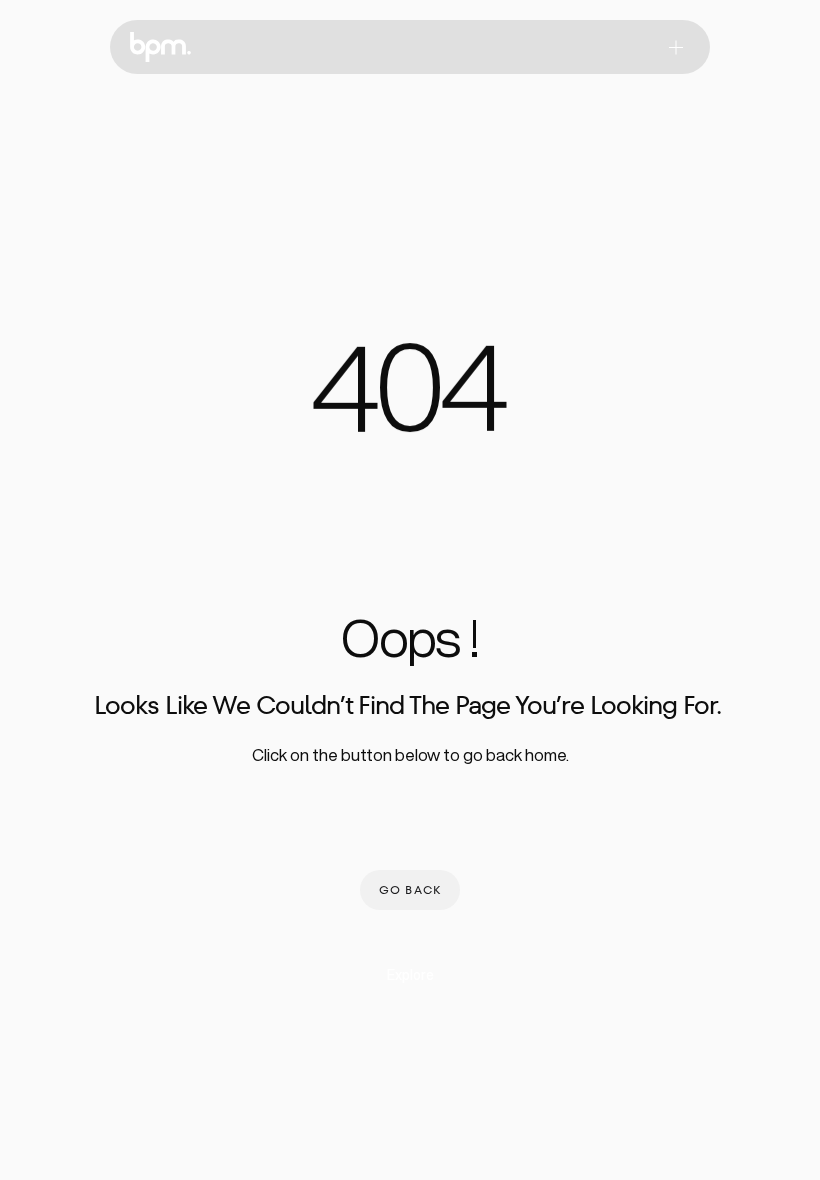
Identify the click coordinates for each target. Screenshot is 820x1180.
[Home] (160, 47)
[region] (410, 399)
